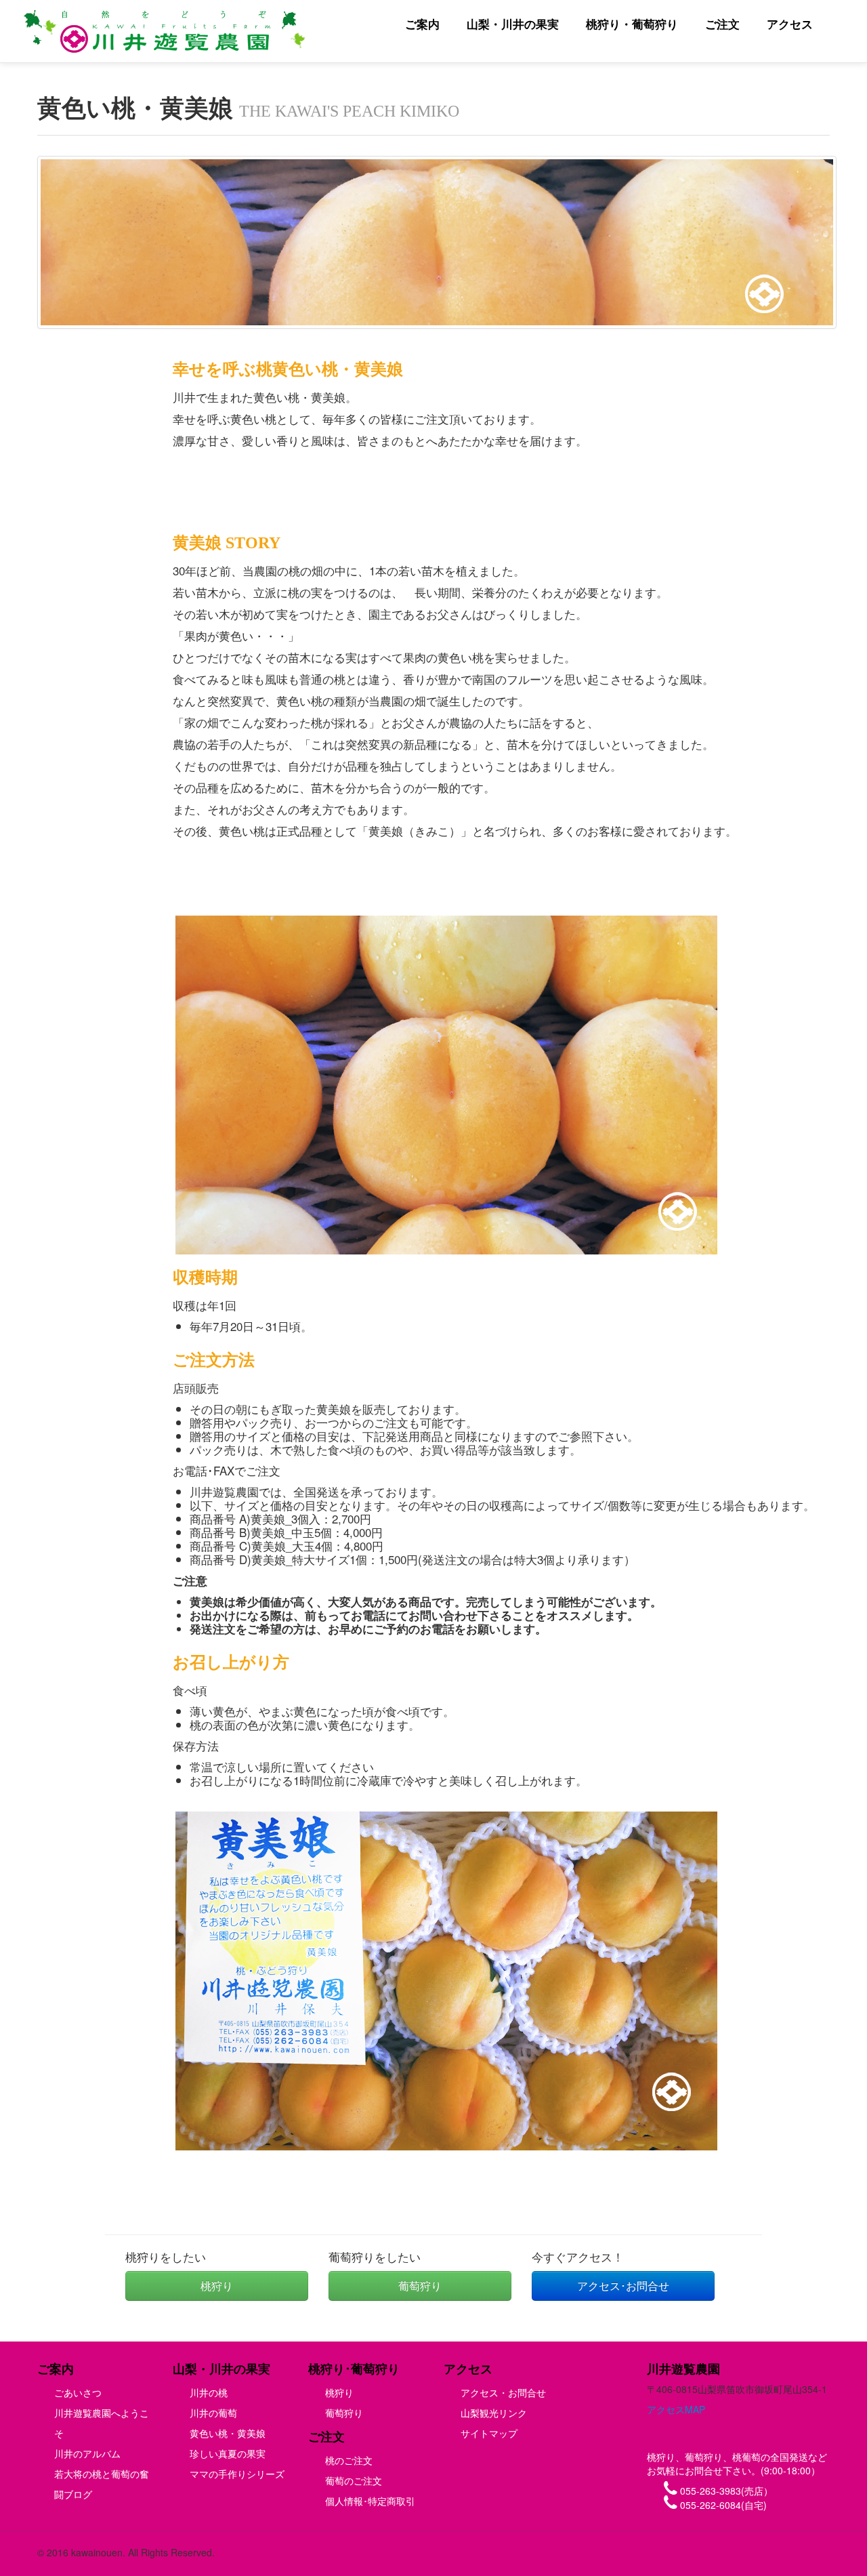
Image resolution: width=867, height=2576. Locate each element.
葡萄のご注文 (354, 2480)
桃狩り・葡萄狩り (632, 24)
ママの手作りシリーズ (237, 2474)
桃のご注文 (349, 2460)
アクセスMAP (676, 2409)
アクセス (790, 24)
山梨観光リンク (494, 2413)
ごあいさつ (78, 2392)
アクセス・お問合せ (503, 2392)
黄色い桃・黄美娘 (228, 2433)
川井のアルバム (87, 2453)
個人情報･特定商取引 (370, 2501)
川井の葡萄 (213, 2413)
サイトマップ (489, 2433)
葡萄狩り (420, 2286)
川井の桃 (209, 2392)
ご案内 (422, 24)
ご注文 (722, 24)
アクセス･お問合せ (623, 2286)
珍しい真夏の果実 (228, 2453)
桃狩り (217, 2286)
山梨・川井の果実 (513, 24)
